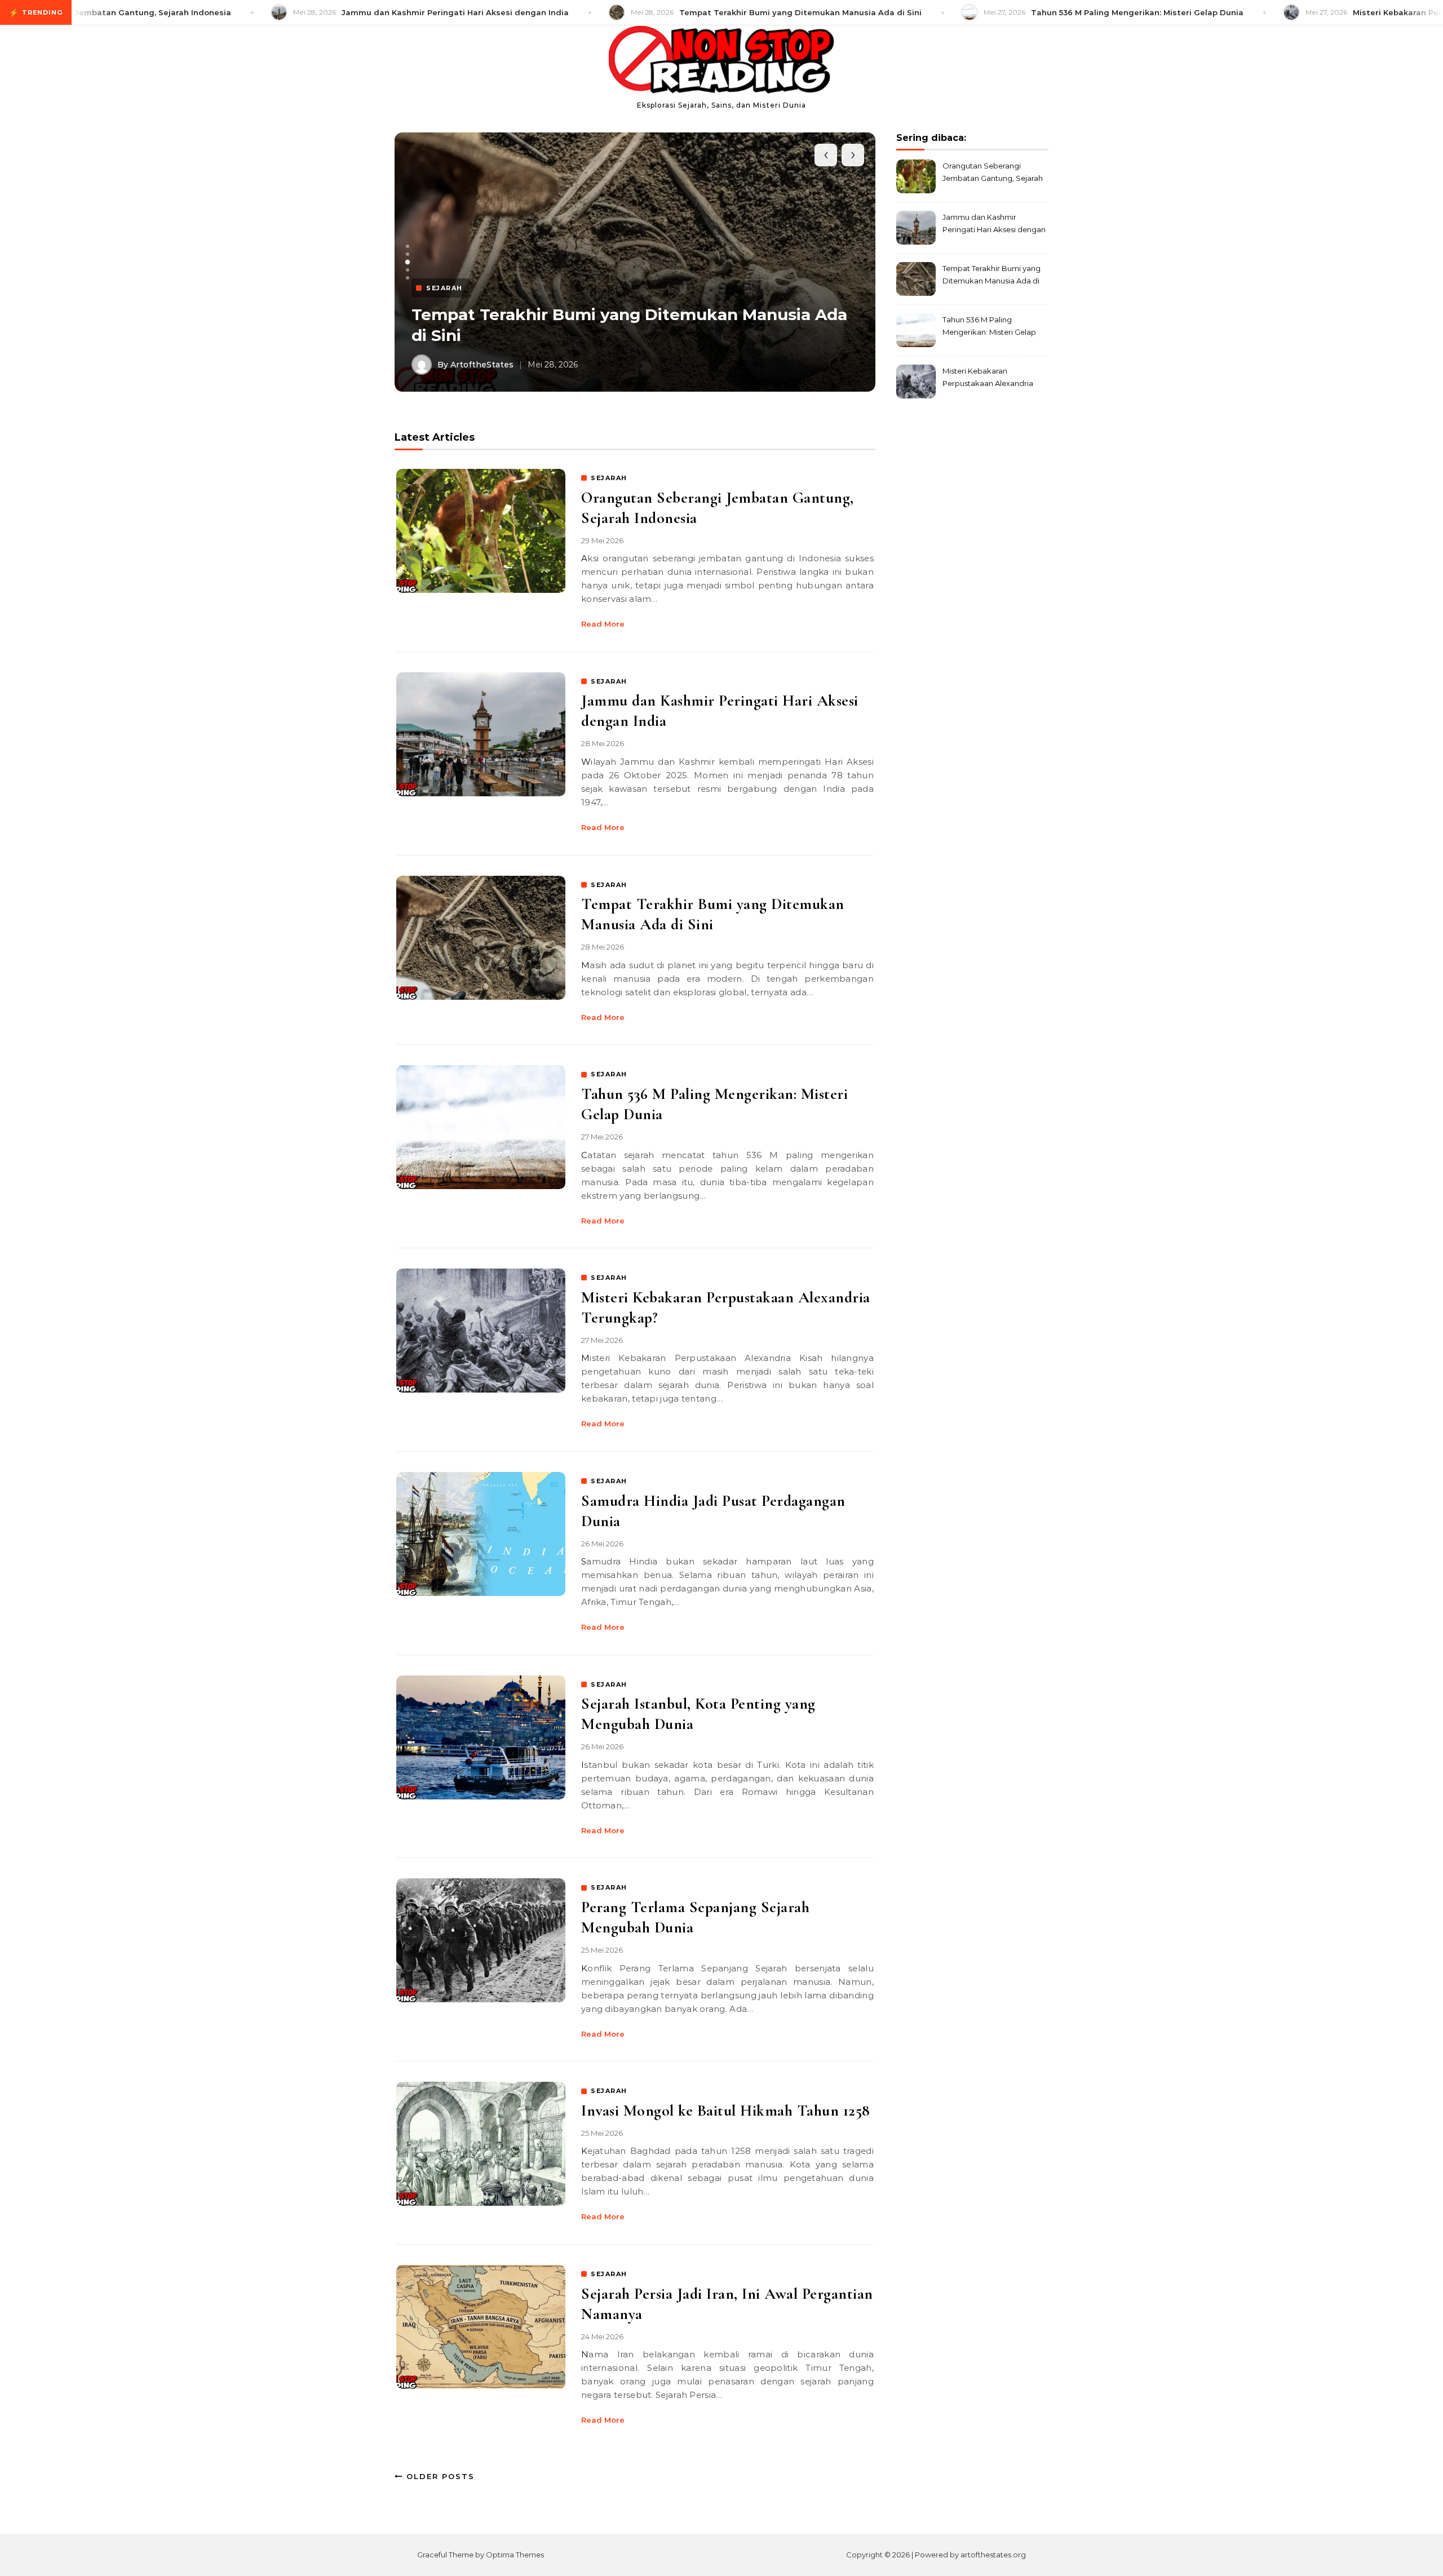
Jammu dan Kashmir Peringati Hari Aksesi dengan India (994, 225)
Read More (603, 624)
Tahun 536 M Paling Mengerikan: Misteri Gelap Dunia (989, 327)
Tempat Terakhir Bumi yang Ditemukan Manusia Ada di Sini (991, 276)
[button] (408, 246)
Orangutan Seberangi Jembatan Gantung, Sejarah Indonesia (993, 173)
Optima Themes (515, 2555)
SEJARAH (609, 478)
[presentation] (826, 155)
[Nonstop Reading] (721, 62)
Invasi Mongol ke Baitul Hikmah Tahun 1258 (726, 2111)
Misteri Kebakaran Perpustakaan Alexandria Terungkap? (988, 378)
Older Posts (439, 2476)
